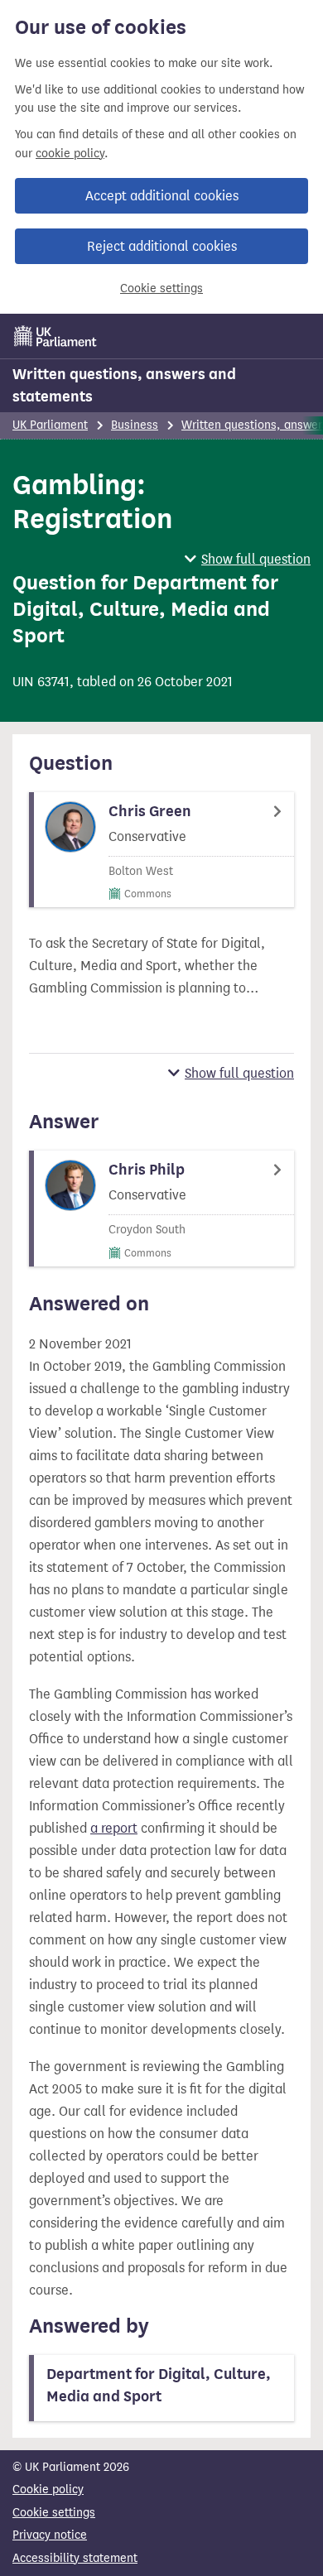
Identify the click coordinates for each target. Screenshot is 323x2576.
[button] (248, 559)
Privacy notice (50, 2535)
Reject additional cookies (162, 246)
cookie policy (70, 154)
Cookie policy (48, 2489)
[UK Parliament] (55, 336)
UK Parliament (50, 425)
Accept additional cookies (162, 196)
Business (135, 425)
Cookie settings (161, 288)
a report (114, 1828)
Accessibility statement (75, 2558)
